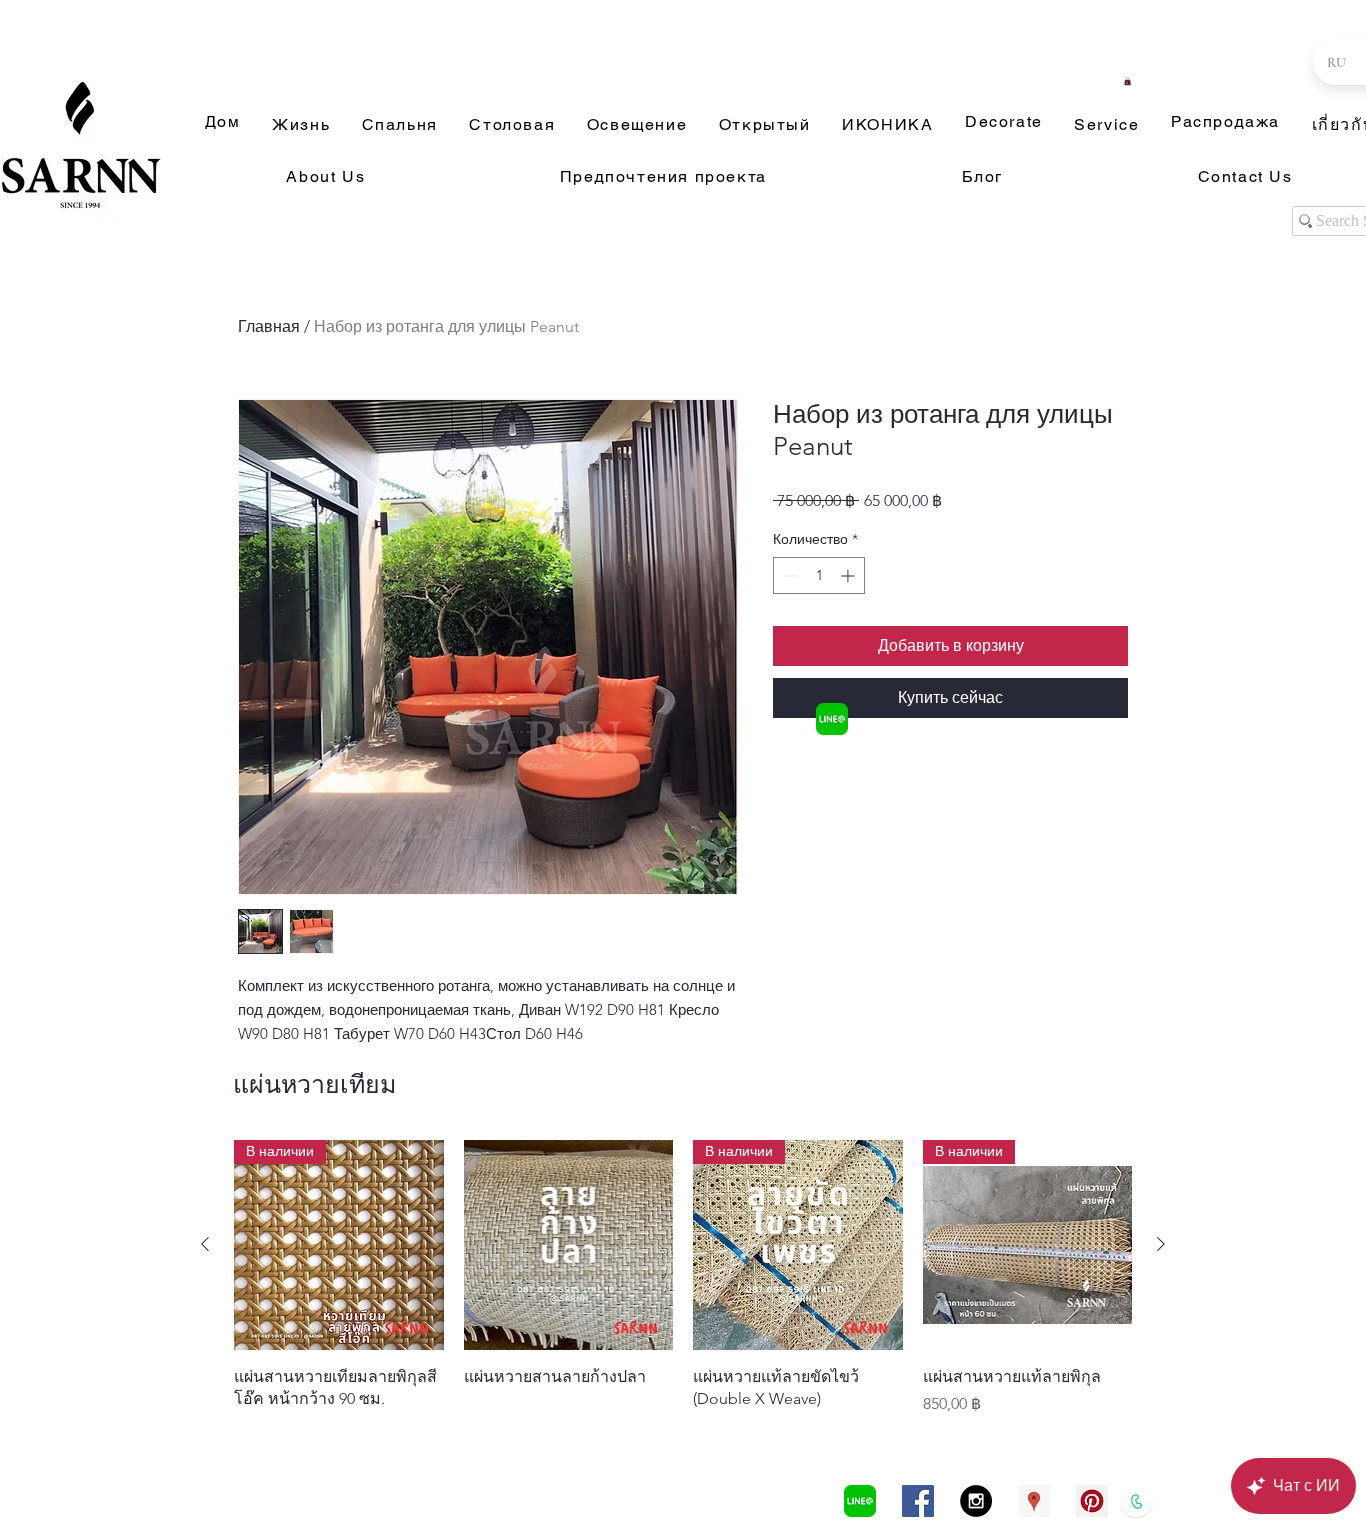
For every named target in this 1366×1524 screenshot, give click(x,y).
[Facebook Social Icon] (918, 1501)
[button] (1127, 81)
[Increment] (849, 575)
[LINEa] (832, 719)
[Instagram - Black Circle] (976, 1501)
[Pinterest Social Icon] (1092, 1501)
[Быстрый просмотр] (569, 1245)
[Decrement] (788, 575)
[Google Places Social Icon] (1034, 1501)
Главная (269, 326)
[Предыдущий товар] (205, 1244)
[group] (683, 1278)
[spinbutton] (819, 575)
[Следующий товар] (1161, 1244)
